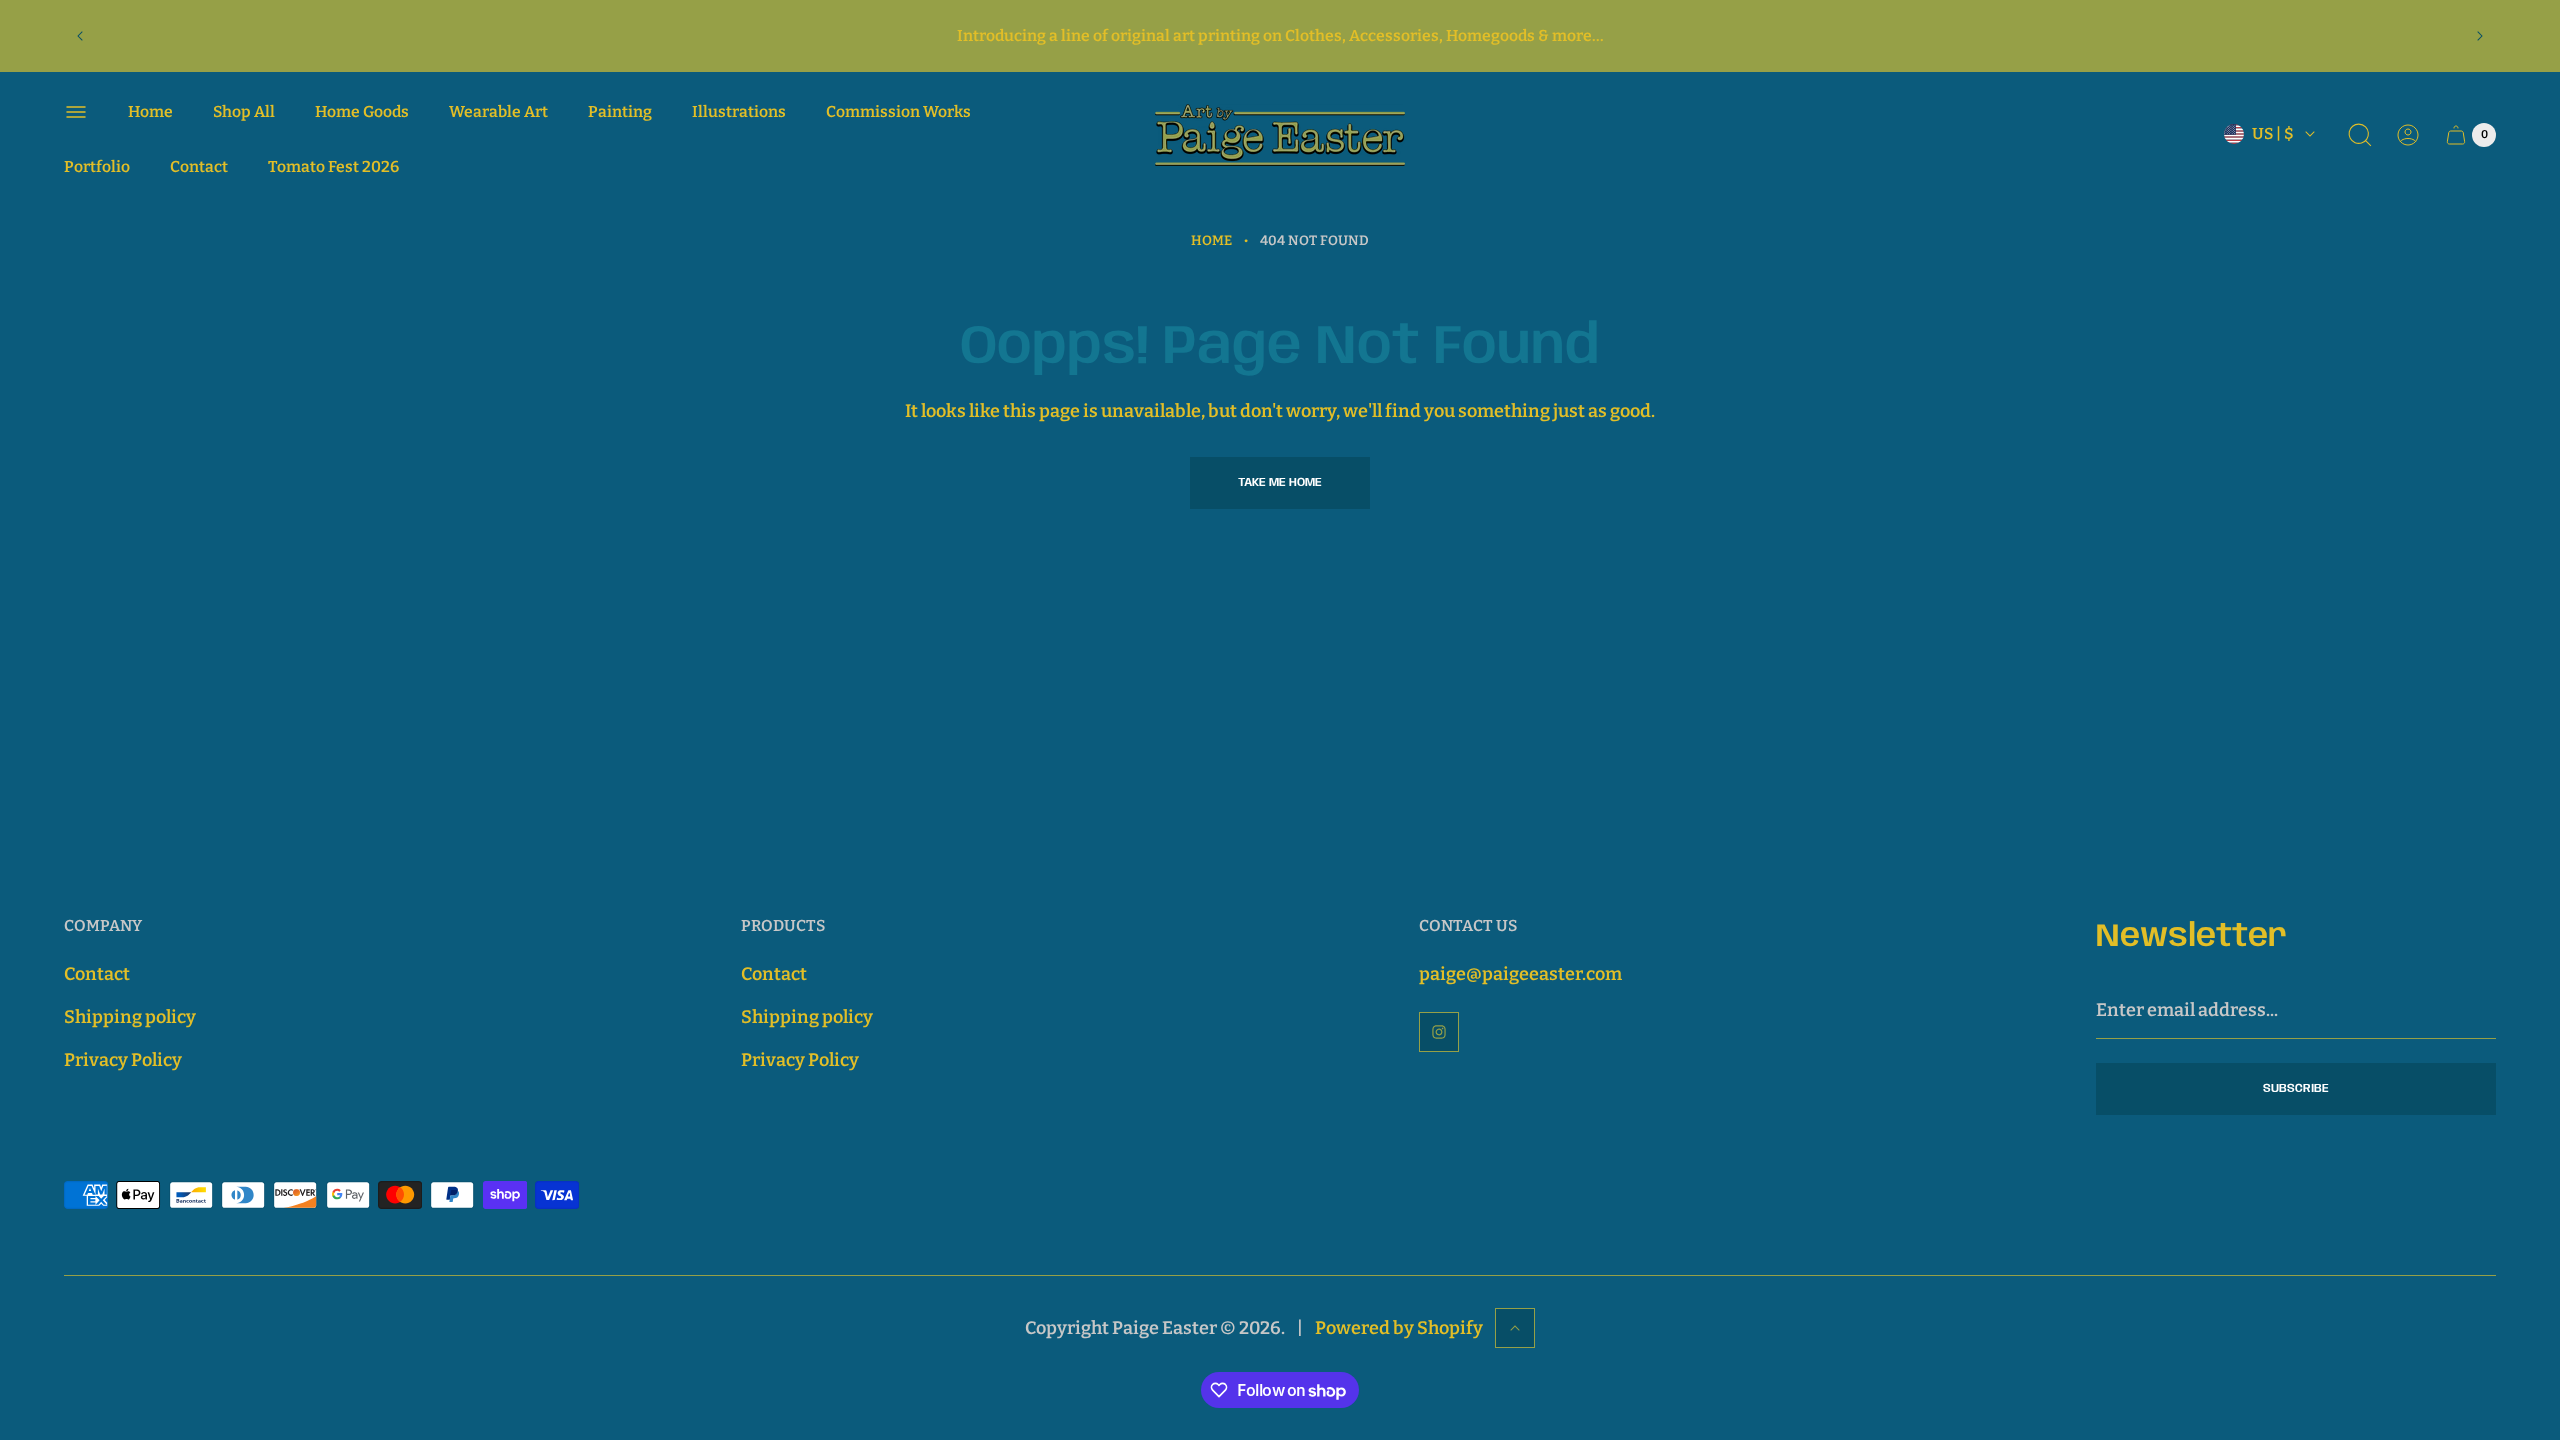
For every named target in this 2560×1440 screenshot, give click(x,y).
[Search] (2360, 135)
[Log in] (2408, 135)
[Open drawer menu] (76, 112)
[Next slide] (2480, 36)
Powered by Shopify (1399, 1328)
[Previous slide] (79, 36)
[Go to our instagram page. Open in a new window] (1439, 1032)
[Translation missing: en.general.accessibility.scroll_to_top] (1515, 1328)
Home (1211, 240)
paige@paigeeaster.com (1520, 974)
